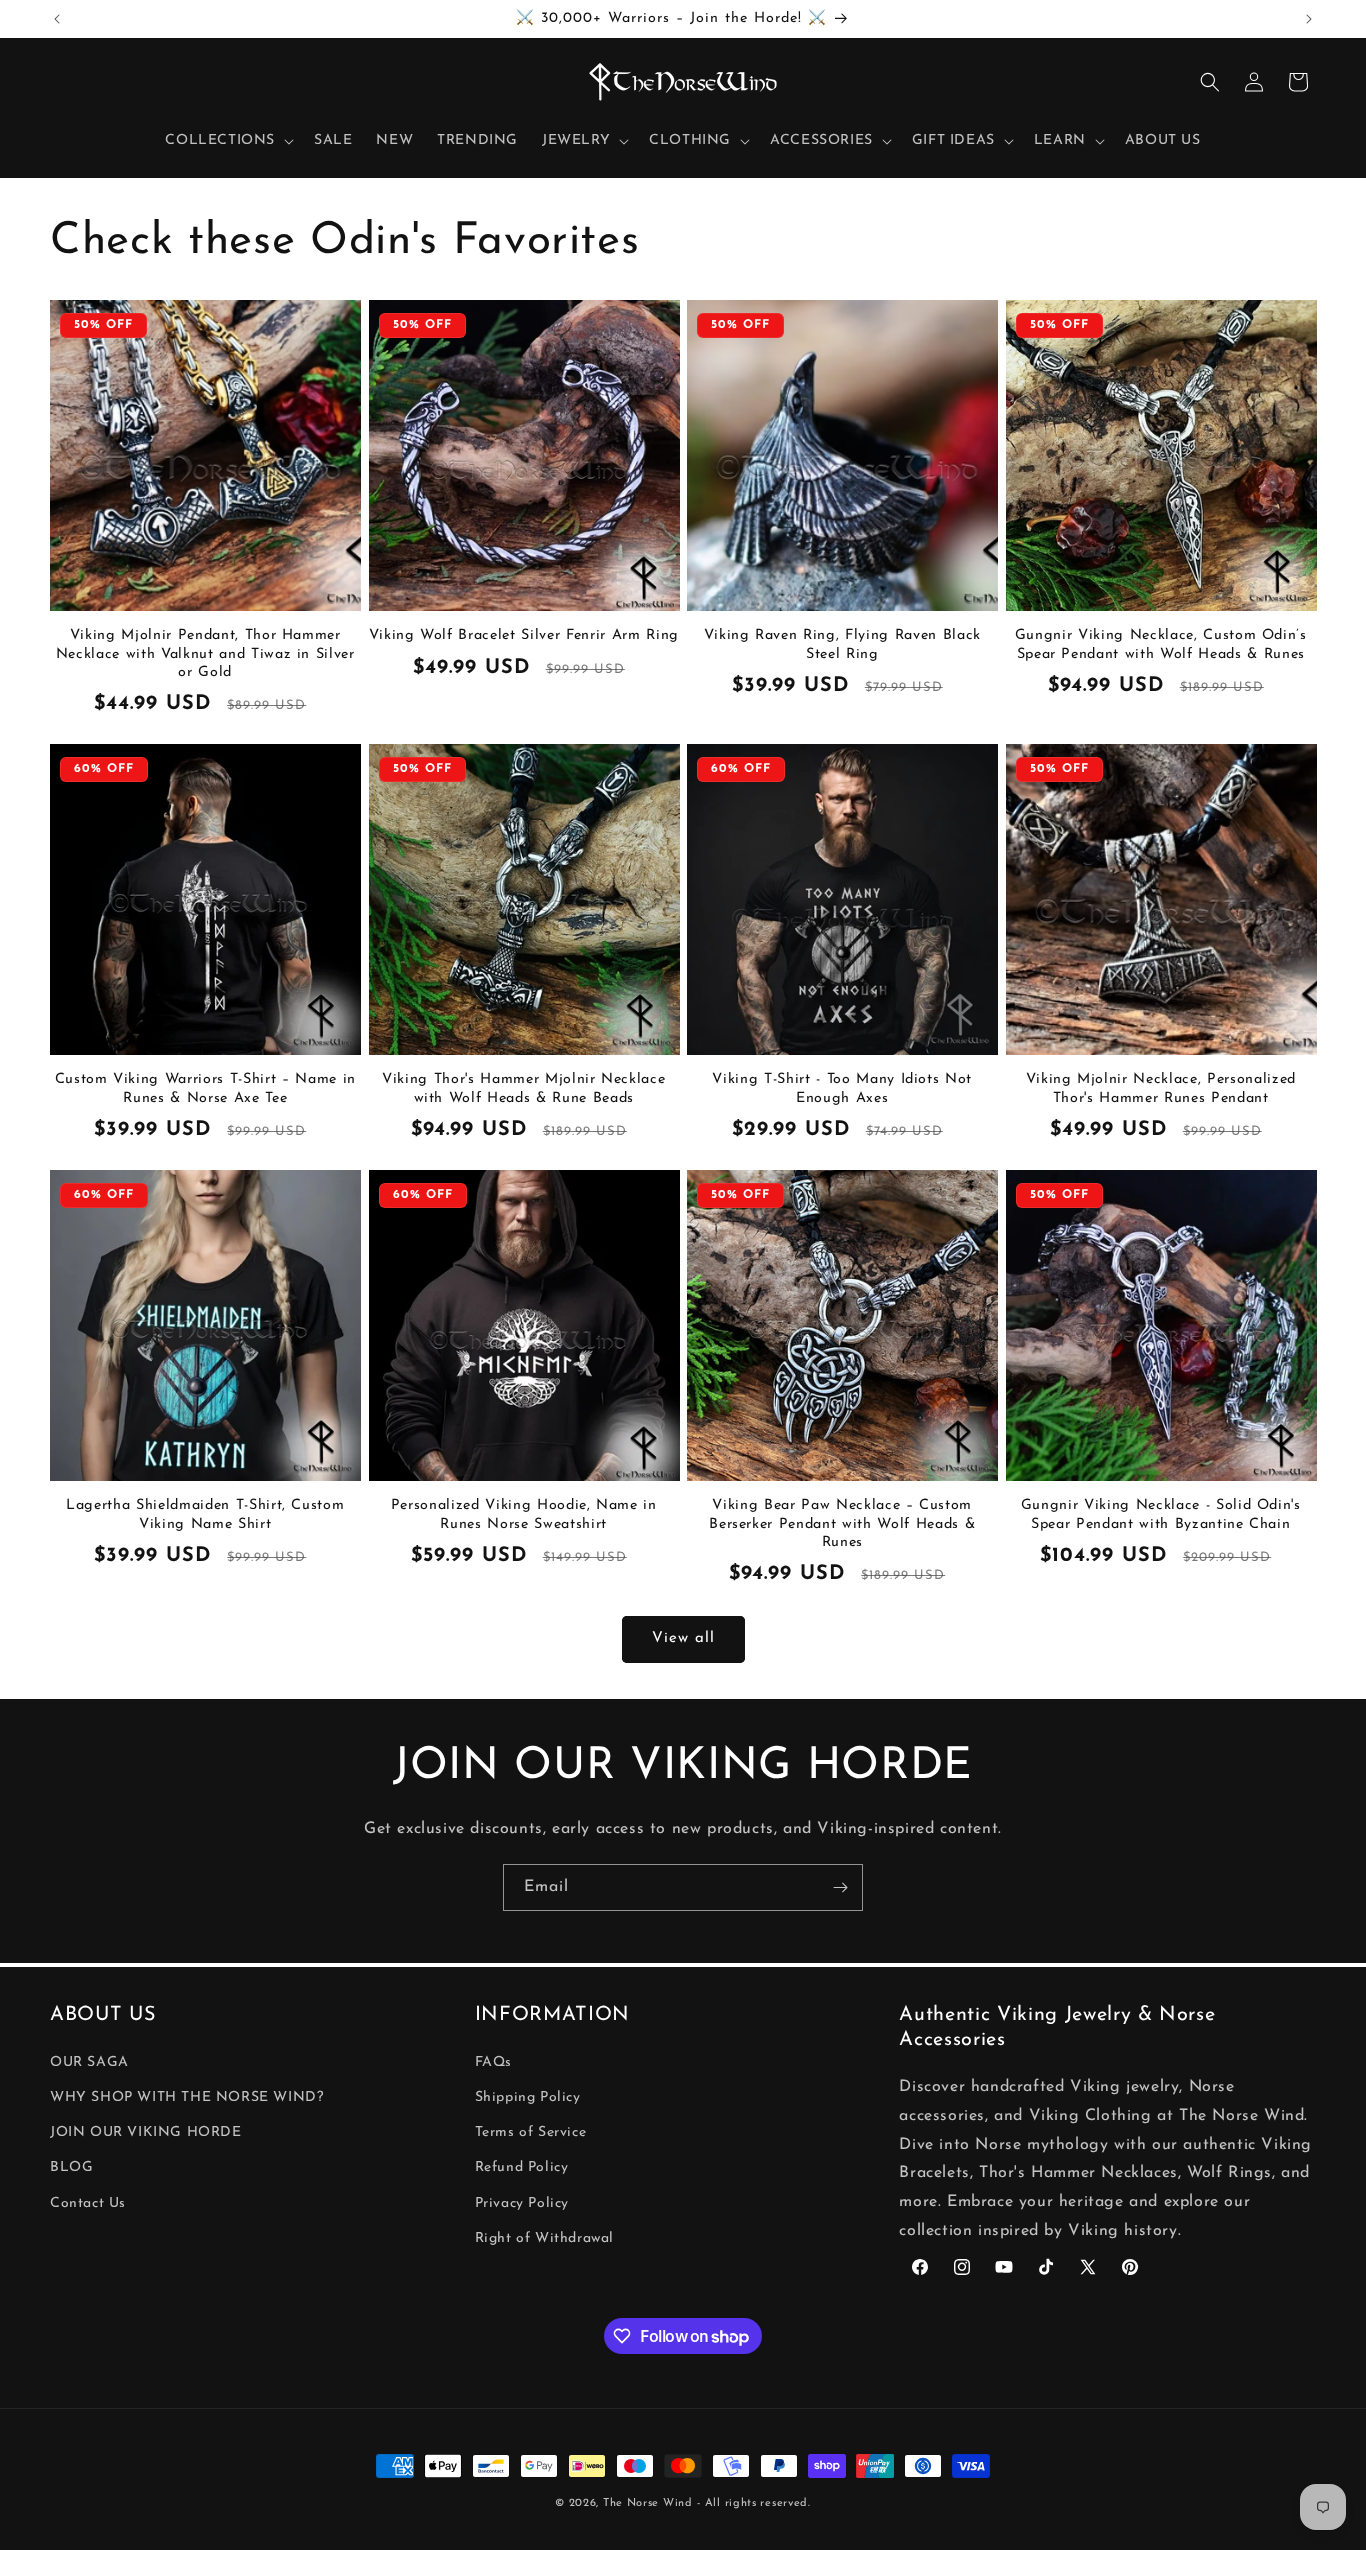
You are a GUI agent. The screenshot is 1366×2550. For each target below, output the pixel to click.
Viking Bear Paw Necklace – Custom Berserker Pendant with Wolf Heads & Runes (842, 1523)
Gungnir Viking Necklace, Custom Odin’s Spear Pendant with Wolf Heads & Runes (1161, 644)
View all (683, 1638)
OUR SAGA (89, 2062)
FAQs (493, 2062)
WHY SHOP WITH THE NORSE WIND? (186, 2098)
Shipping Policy (528, 2098)
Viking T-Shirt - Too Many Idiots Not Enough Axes (842, 1088)
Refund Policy (522, 2168)
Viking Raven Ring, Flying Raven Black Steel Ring (842, 644)
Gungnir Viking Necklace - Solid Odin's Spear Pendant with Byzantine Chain (1161, 1514)
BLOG (71, 2168)
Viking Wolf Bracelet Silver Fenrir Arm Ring (524, 635)
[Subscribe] (840, 1887)
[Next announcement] (1309, 19)
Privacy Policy (522, 2203)
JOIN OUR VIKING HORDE (146, 2133)
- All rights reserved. (753, 2503)
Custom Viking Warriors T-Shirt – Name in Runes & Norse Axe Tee (205, 1088)
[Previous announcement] (57, 19)
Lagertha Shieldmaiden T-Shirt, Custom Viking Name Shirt (205, 1514)
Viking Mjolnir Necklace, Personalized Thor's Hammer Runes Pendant (1161, 1088)
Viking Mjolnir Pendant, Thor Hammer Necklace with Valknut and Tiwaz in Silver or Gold (205, 653)
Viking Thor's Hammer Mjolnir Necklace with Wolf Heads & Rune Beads (523, 1088)
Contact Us (88, 2203)
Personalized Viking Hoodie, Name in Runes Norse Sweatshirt (524, 1514)
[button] (227, 141)
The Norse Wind (648, 2503)
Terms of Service (531, 2133)
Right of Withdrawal (544, 2238)
